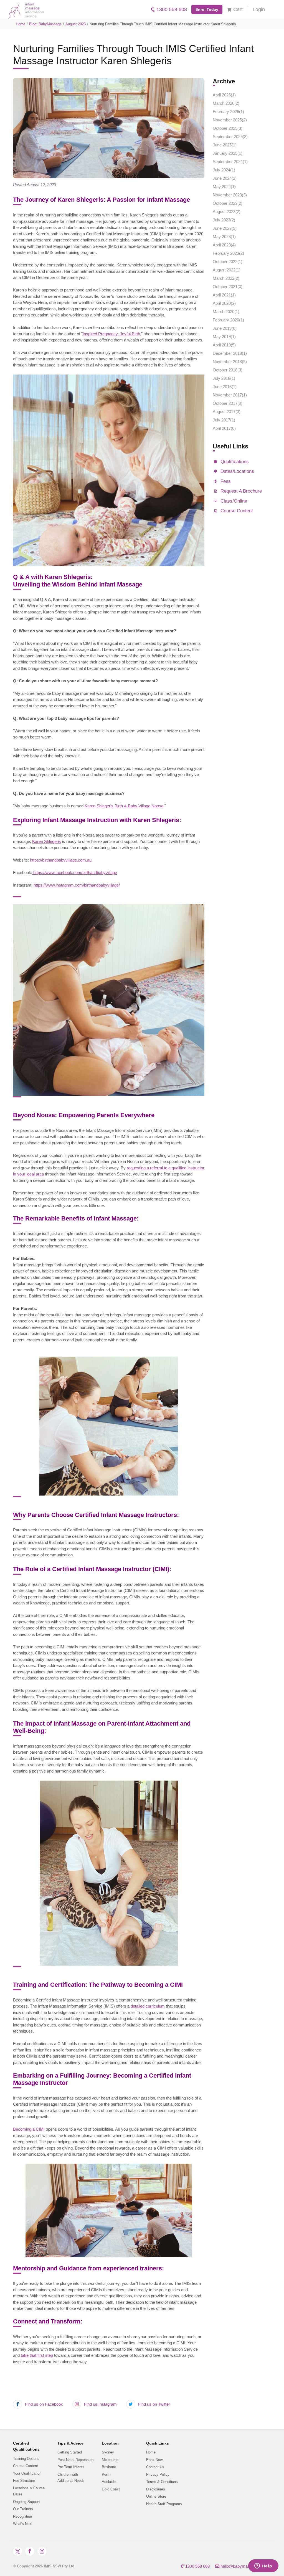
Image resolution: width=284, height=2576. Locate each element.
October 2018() (228, 370)
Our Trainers (23, 2509)
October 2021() (228, 287)
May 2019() (224, 337)
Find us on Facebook (43, 2404)
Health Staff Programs (164, 2504)
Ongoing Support (26, 2502)
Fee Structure (24, 2481)
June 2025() (225, 145)
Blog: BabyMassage (45, 24)
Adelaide (109, 2482)
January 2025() (228, 153)
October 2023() (228, 203)
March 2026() (226, 103)
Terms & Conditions (162, 2482)
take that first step (37, 2355)
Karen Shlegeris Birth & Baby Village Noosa (124, 806)
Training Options (26, 2459)
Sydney (108, 2452)
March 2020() (226, 312)
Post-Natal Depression (75, 2460)
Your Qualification (27, 2473)
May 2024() (224, 187)
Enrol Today (207, 9)
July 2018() (224, 378)
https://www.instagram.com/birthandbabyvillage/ (76, 885)
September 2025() (230, 137)
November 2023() (230, 195)
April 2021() (224, 295)
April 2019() (224, 345)
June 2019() (225, 328)
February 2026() (228, 112)
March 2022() (226, 278)
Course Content (26, 2466)
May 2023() (224, 237)
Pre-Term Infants (71, 2467)
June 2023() (225, 228)
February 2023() (228, 253)
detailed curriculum (148, 2006)
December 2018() (230, 353)
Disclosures (156, 2489)
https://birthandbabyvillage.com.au (61, 860)
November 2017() (230, 395)
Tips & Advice (70, 2443)
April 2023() (224, 245)
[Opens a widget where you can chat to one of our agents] (263, 2566)
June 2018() (225, 387)
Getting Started (70, 2452)
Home (21, 24)
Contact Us (155, 2467)
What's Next (23, 2524)
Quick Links (158, 2443)
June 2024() (225, 178)
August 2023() (227, 212)
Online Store (156, 2496)
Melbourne (110, 2460)
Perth (106, 2474)
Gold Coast (111, 2489)
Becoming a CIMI (29, 2129)
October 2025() (228, 128)
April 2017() (224, 428)
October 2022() (228, 262)
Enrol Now (154, 2460)
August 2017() (227, 412)
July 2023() (224, 220)
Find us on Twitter (154, 2404)
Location (110, 2443)
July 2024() (224, 170)
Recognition (22, 2516)
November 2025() (230, 120)
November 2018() (230, 362)
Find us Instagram (100, 2404)
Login (259, 9)
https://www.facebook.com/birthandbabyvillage (75, 873)
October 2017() (228, 403)
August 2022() (227, 270)
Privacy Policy (158, 2474)
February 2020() (228, 320)
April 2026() (224, 95)
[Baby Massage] (24, 9)
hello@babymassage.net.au (245, 2566)
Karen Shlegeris (47, 841)
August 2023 (76, 24)
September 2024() (230, 162)
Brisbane (109, 2467)
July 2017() (224, 420)
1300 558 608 (171, 9)
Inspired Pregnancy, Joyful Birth (111, 334)
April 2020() (224, 303)
